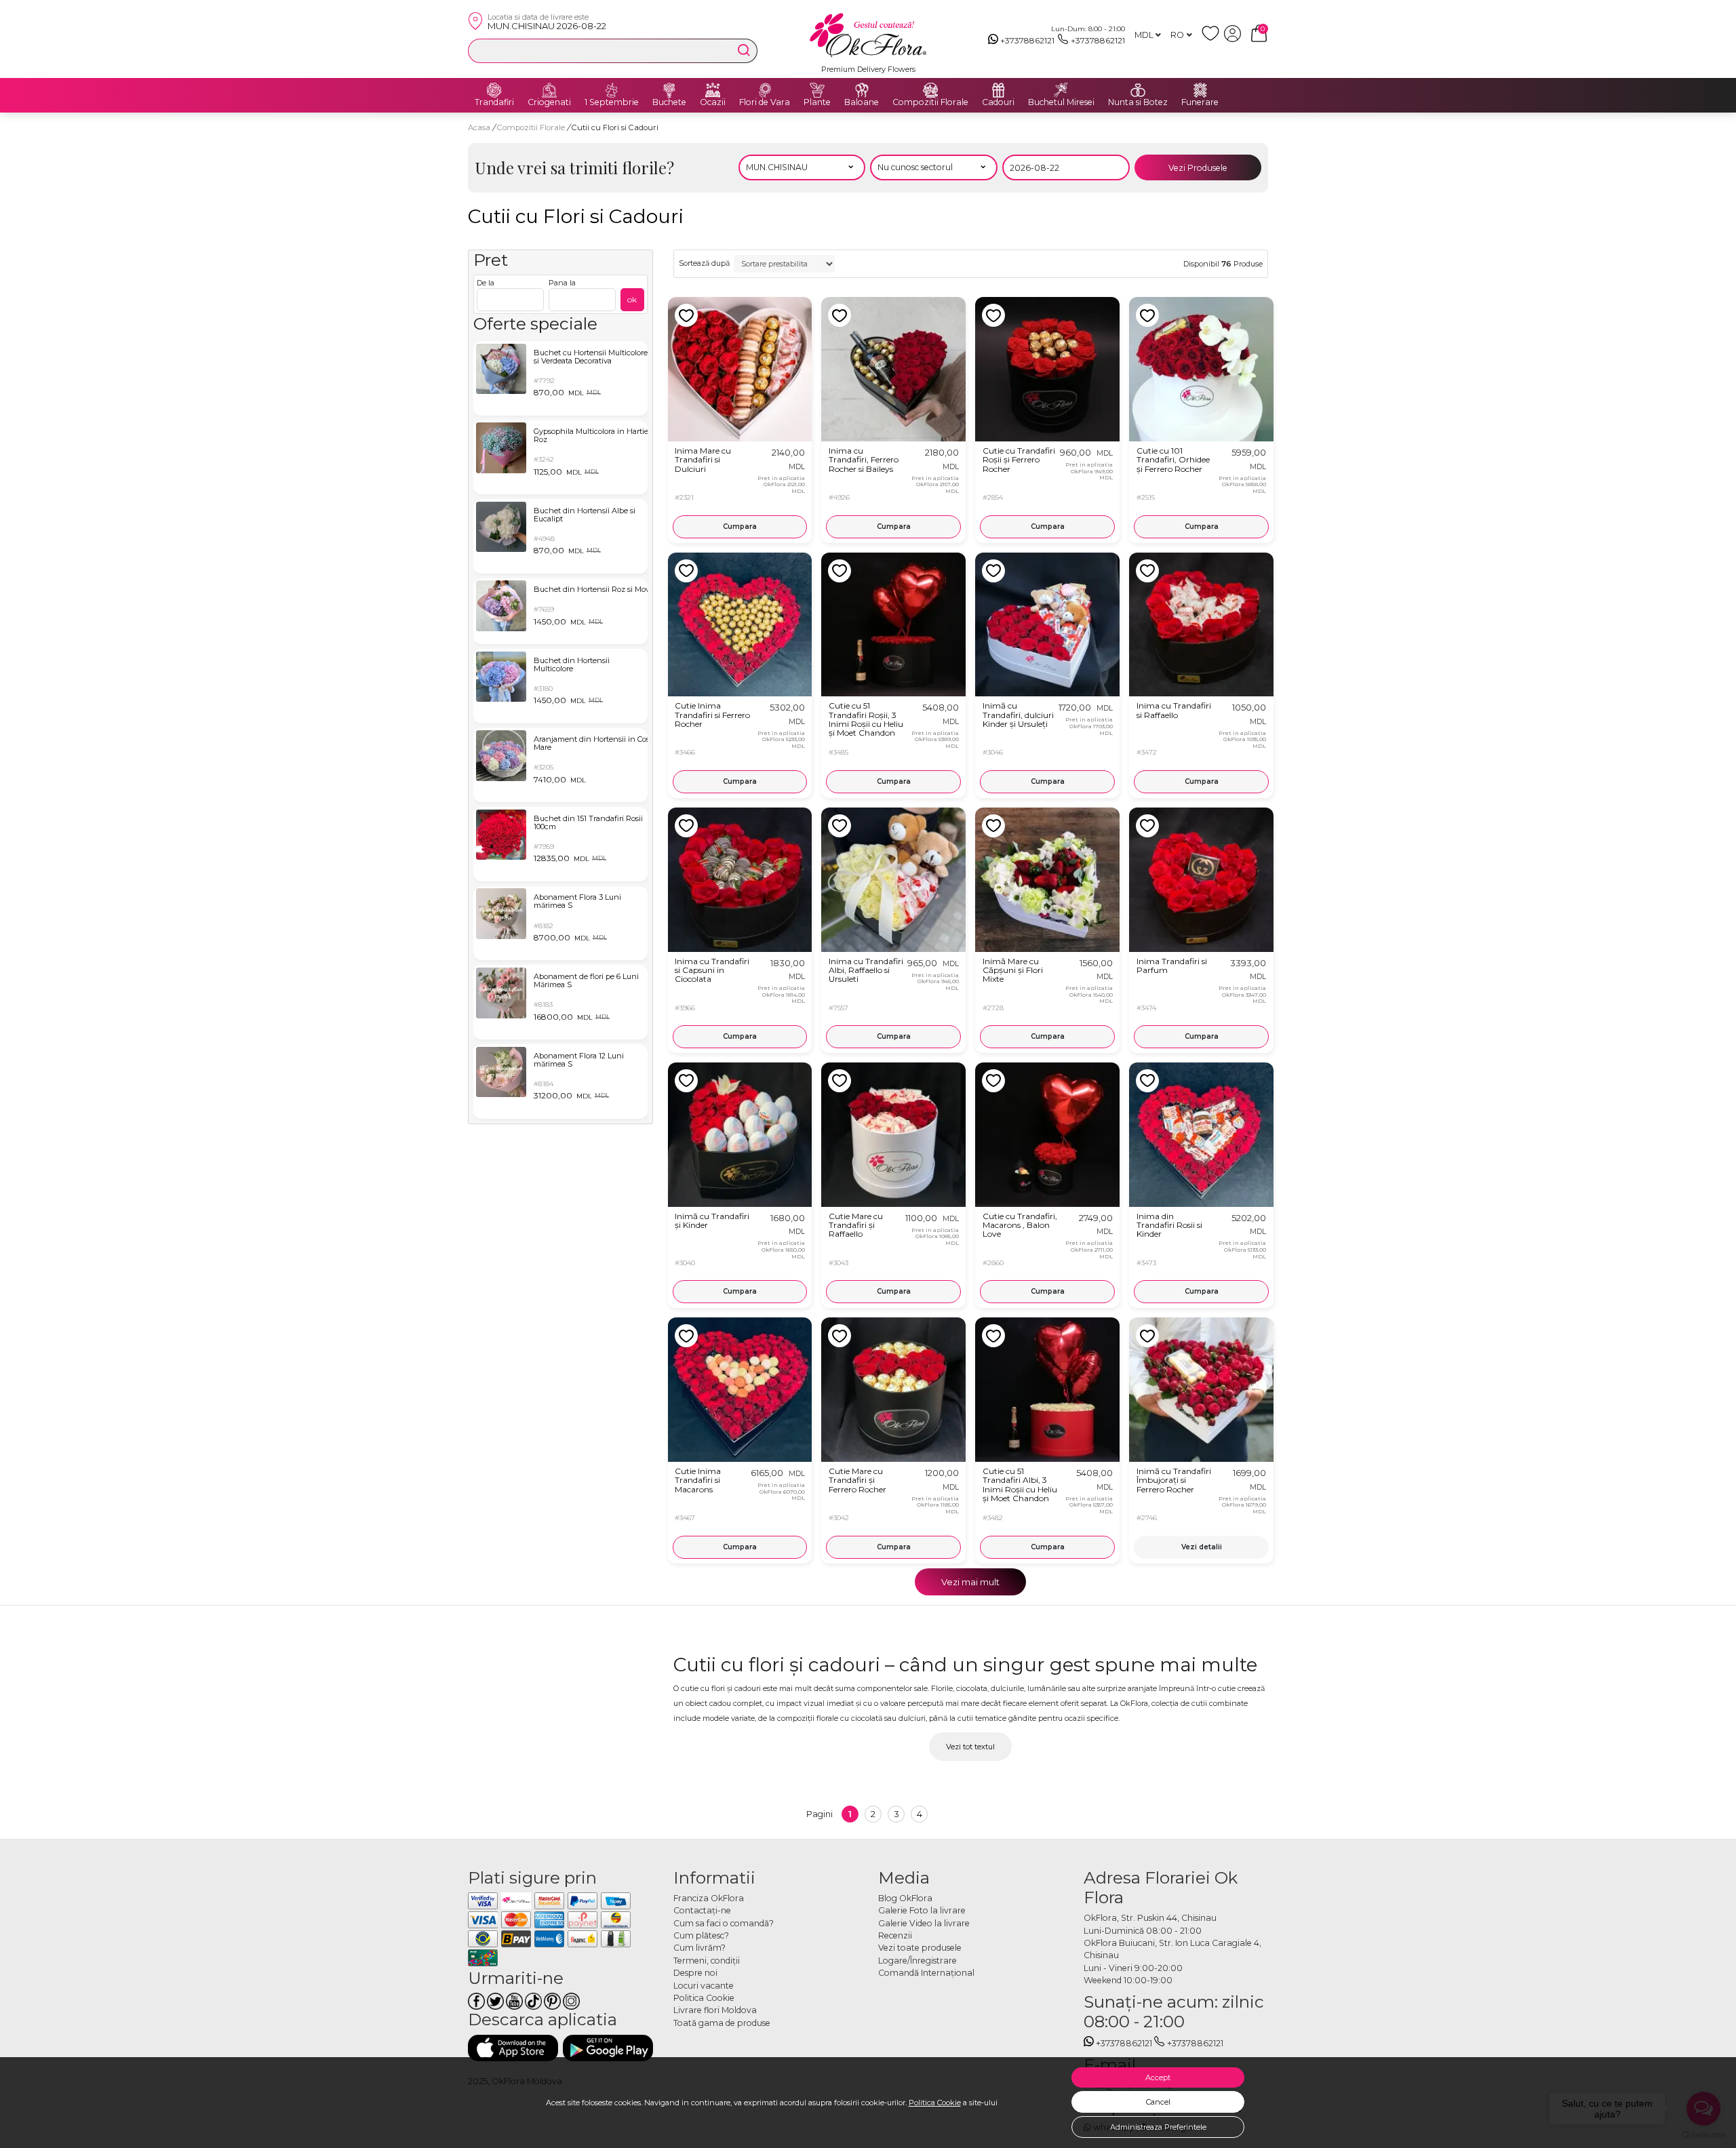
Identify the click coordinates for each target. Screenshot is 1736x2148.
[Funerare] (1200, 90)
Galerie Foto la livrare (922, 1910)
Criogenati (549, 102)
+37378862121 (1027, 40)
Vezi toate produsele (920, 1948)
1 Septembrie (612, 102)
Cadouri (998, 102)
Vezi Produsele (1198, 168)
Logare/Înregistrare (918, 1961)
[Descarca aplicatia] (513, 2048)
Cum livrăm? (699, 1948)
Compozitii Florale (930, 102)
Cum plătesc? (701, 1935)
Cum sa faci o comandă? (724, 1923)
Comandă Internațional (926, 1973)
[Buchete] (669, 90)
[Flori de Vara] (765, 90)
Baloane (862, 102)
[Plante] (817, 90)
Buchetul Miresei (1061, 102)
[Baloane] (862, 90)
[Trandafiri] (494, 90)
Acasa (479, 127)
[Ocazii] (713, 90)
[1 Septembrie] (612, 90)
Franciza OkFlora (709, 1898)
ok (632, 299)
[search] (744, 50)
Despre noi (695, 1973)
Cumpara (740, 526)
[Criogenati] (549, 90)
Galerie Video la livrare (924, 1923)
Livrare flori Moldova (715, 2010)
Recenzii (895, 1935)
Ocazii (713, 102)
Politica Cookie (935, 2103)
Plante (817, 102)
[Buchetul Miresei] (1061, 90)
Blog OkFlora (905, 1898)
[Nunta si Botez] (1138, 90)
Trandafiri (494, 102)
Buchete (669, 102)
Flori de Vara (765, 102)
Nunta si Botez (1138, 102)
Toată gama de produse (722, 2023)
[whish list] (1213, 39)
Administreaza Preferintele (1158, 2127)
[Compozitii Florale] (930, 90)
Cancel (1158, 2102)
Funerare (1200, 102)
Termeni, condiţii (707, 1961)
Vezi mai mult (970, 1582)
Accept (1158, 2077)
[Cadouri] (998, 90)
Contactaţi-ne (702, 1910)
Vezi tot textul (970, 1747)
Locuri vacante (704, 1986)
